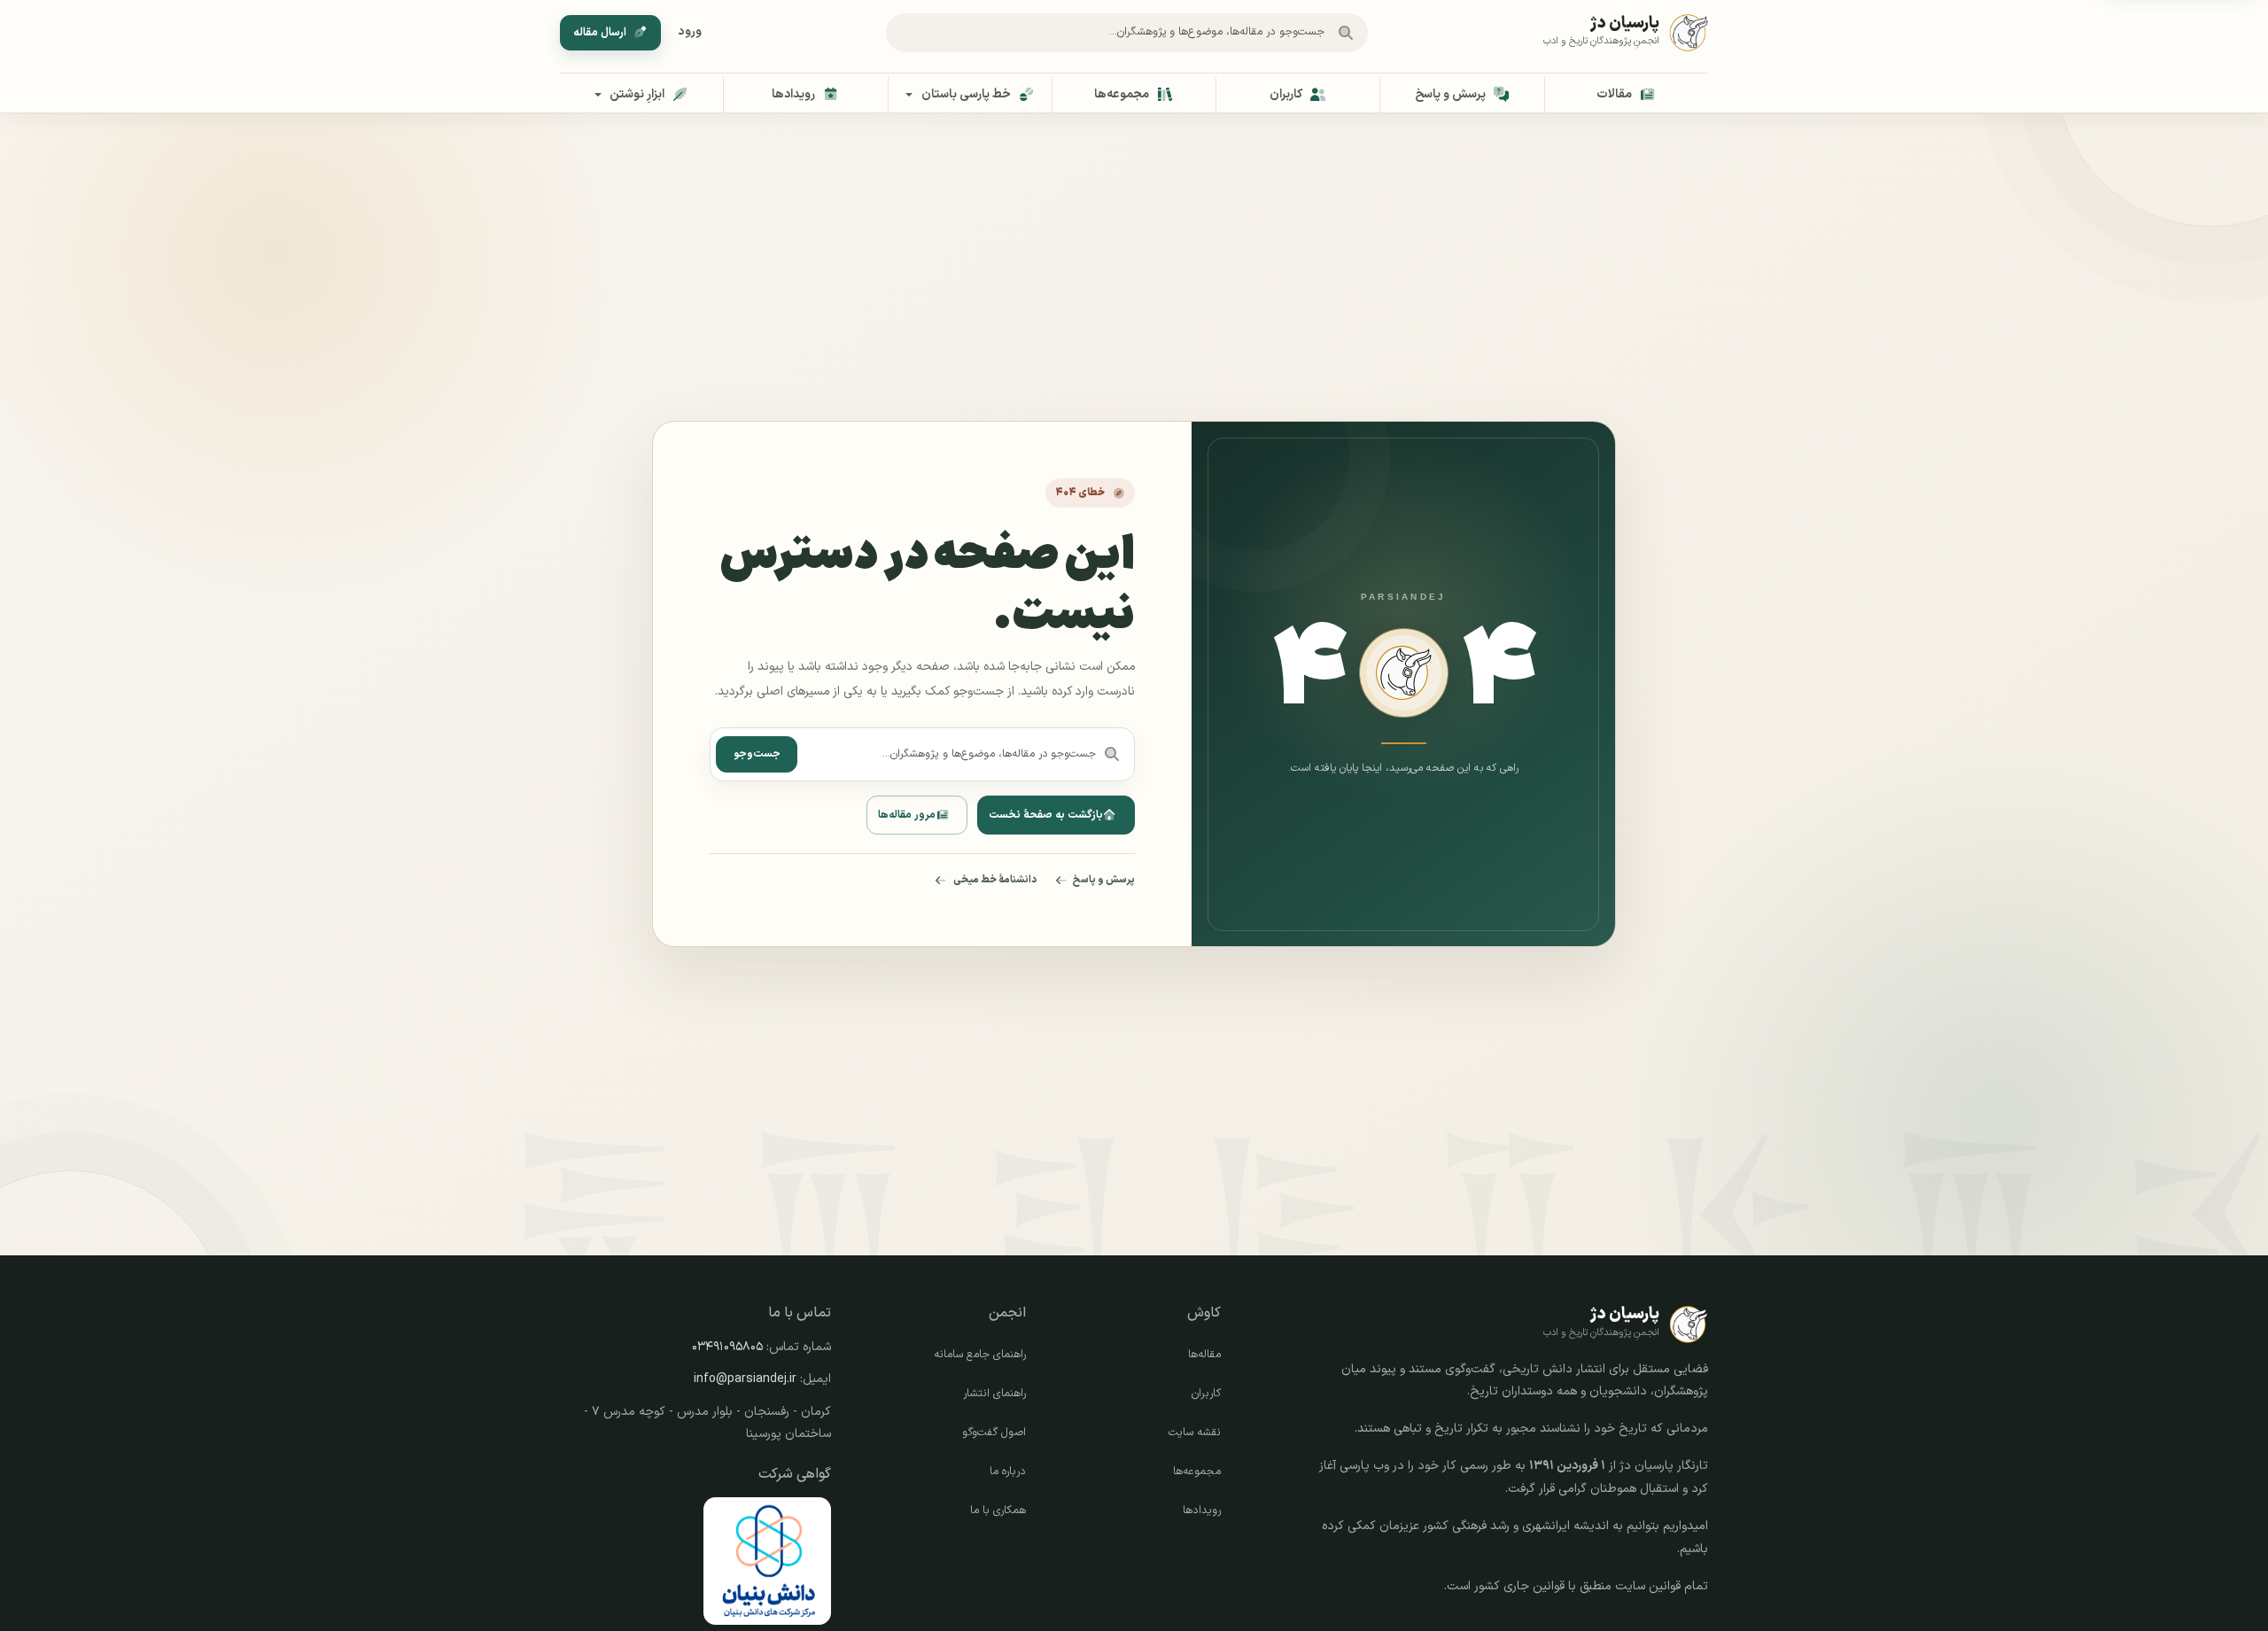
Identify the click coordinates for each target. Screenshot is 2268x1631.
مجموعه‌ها (1197, 1472)
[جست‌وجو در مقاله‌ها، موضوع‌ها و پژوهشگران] (1346, 33)
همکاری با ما (998, 1511)
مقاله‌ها (1204, 1355)
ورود (690, 32)
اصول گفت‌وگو (994, 1433)
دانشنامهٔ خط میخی (995, 880)
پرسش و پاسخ (1104, 880)
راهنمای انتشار (994, 1394)
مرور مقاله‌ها (907, 815)
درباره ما (1008, 1472)
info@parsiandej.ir (745, 1379)
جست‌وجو (757, 754)
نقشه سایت (1195, 1433)
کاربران (1206, 1394)
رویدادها (1202, 1511)
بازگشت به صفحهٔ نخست (1046, 815)
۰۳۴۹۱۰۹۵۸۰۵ (727, 1347)
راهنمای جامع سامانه (980, 1355)
